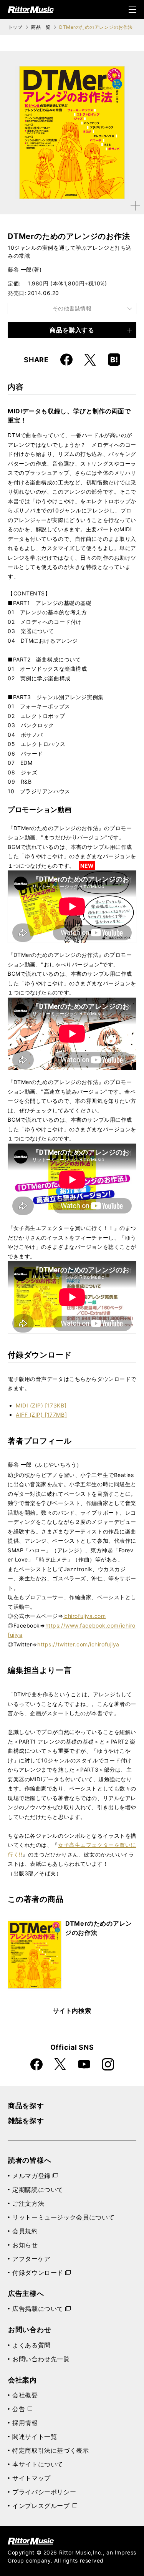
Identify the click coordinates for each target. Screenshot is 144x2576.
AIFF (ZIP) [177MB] (41, 1415)
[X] (90, 360)
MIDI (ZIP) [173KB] (41, 1405)
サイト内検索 (72, 2011)
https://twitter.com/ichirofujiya (78, 1644)
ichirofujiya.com (85, 1616)
